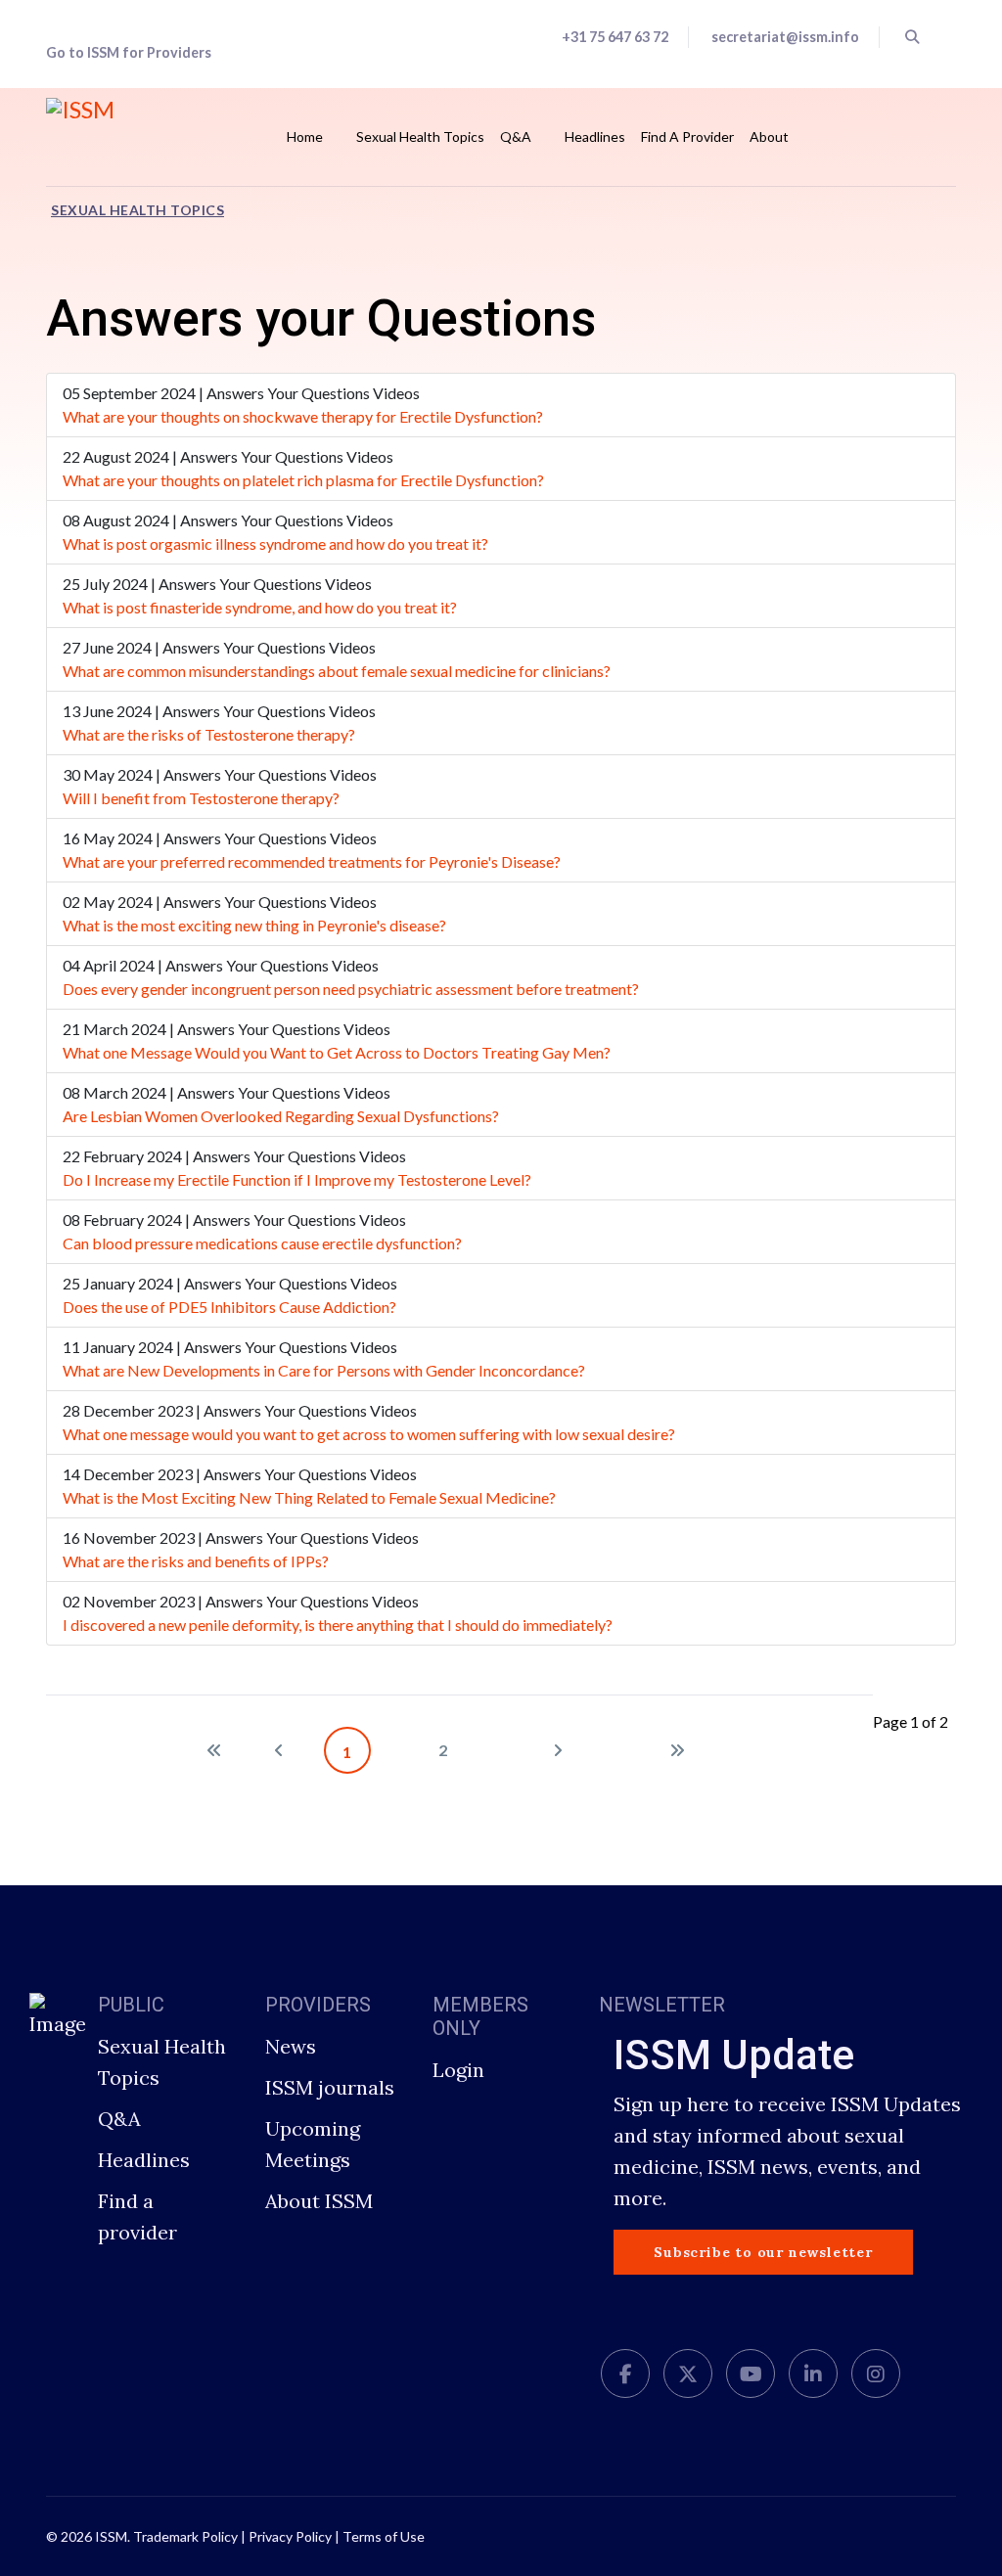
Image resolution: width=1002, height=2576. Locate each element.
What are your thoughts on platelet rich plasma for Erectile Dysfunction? (303, 480)
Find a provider (137, 2216)
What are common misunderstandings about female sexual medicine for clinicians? (337, 671)
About (769, 136)
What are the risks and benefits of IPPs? (196, 1561)
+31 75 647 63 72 (615, 37)
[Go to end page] (677, 1750)
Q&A (516, 136)
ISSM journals (330, 2087)
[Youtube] (751, 2374)
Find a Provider (687, 136)
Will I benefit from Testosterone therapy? (201, 798)
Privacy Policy (290, 2536)
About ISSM (319, 2201)
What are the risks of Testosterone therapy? (209, 734)
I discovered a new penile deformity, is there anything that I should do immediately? (338, 1625)
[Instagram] (876, 2374)
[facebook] (625, 2374)
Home (305, 136)
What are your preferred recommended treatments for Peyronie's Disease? (312, 861)
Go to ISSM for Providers (129, 52)
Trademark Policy (185, 2536)
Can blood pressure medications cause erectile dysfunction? (262, 1243)
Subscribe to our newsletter (763, 2252)
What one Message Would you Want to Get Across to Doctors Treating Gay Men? (337, 1052)
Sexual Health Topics (420, 136)
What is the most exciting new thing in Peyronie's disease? (254, 925)
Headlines (595, 136)
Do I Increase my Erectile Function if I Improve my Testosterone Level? (297, 1179)
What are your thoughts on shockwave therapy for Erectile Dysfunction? (303, 416)
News (291, 2046)
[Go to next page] (558, 1750)
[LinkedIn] (813, 2374)
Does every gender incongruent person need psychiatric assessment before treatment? (351, 989)
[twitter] (688, 2374)
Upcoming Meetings (313, 2144)
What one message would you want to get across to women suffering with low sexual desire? (369, 1434)
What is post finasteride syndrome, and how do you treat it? (260, 607)
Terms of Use (384, 2536)
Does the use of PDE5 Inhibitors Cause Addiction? (229, 1307)
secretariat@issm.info (785, 37)
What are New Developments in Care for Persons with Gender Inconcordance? (324, 1370)
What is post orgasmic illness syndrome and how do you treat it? (275, 543)
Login (458, 2070)
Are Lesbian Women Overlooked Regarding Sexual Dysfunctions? (281, 1116)
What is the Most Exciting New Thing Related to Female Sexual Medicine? (309, 1497)
